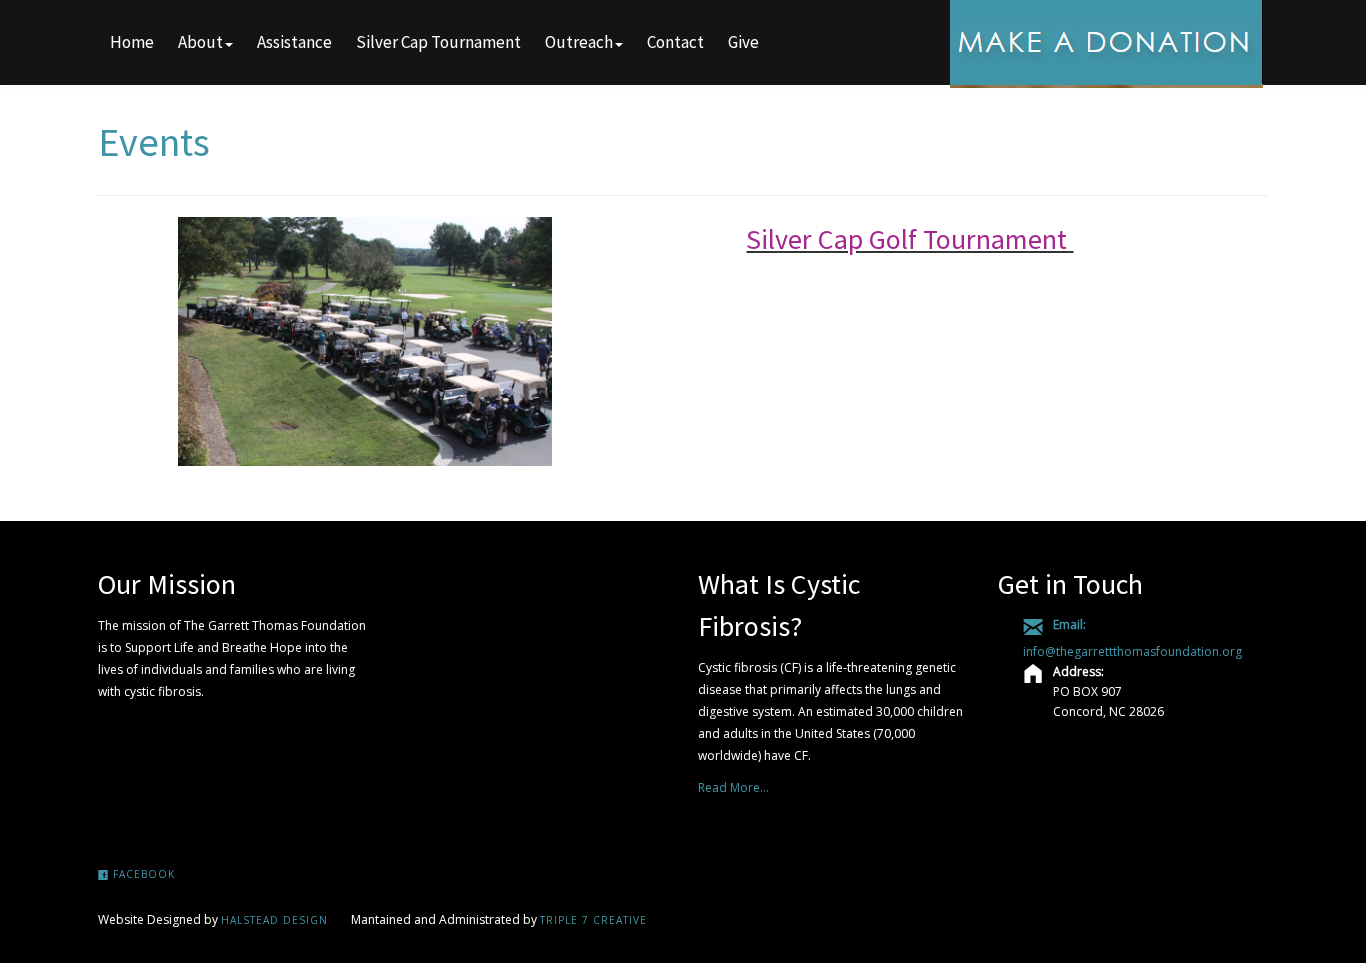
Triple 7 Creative (593, 920)
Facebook (142, 874)
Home (132, 42)
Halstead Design (274, 920)
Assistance (294, 42)
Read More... (733, 787)
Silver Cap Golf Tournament (909, 239)
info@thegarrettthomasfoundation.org (1132, 651)
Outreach (579, 42)
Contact (675, 42)
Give (743, 42)
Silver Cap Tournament (438, 42)
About (200, 42)
